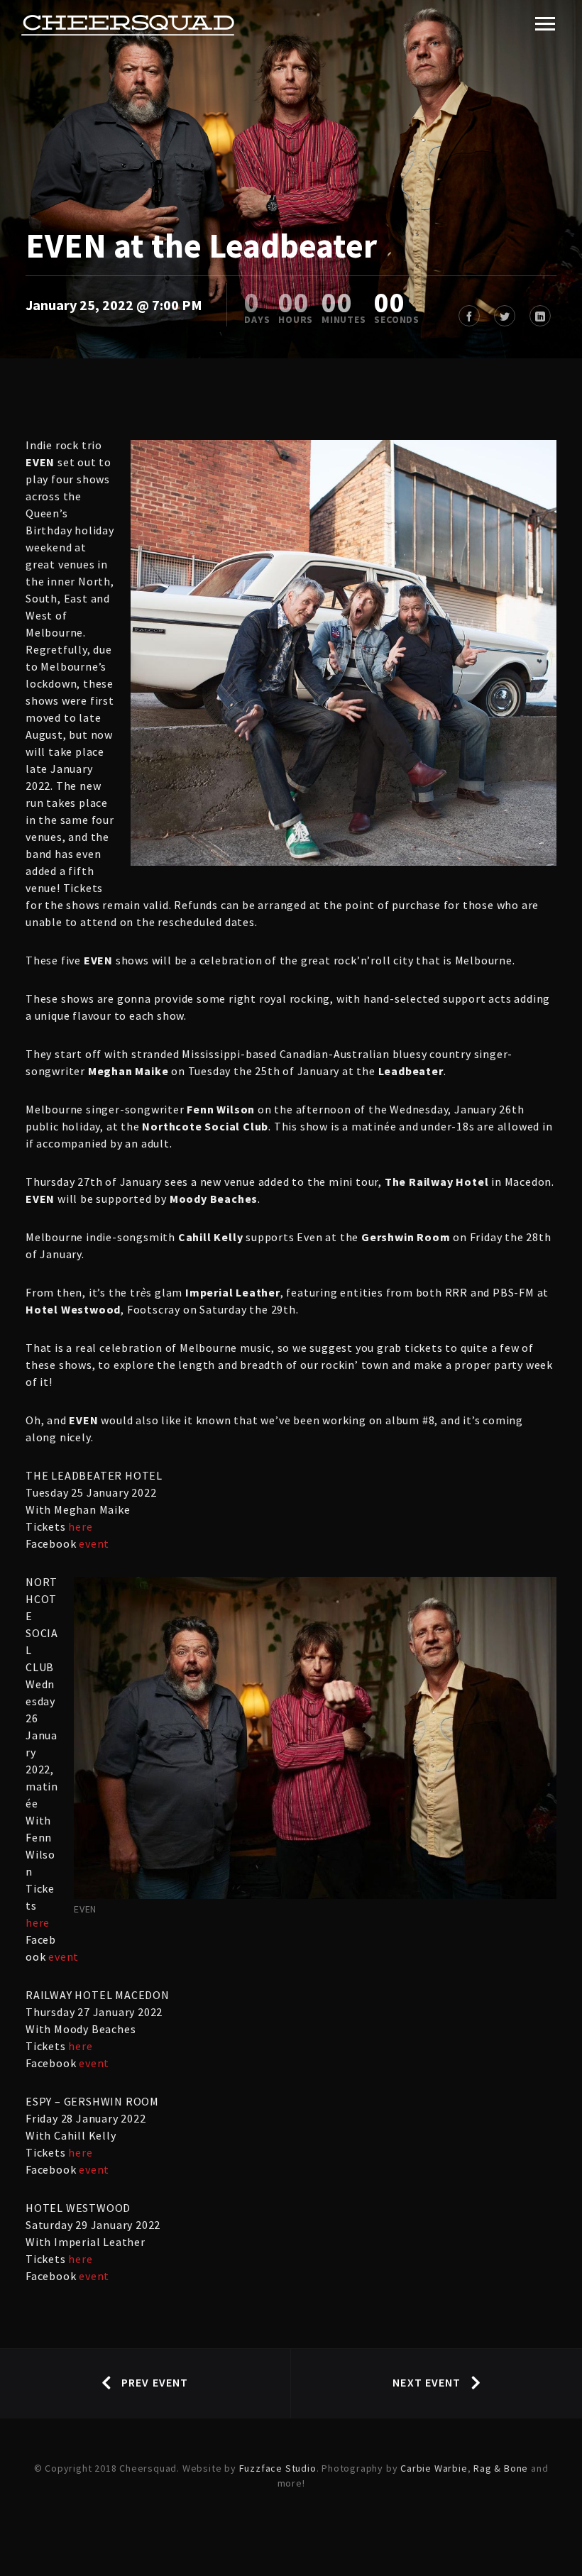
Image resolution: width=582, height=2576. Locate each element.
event (94, 1543)
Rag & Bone (501, 2468)
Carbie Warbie (434, 2468)
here (80, 1526)
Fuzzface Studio (278, 2468)
